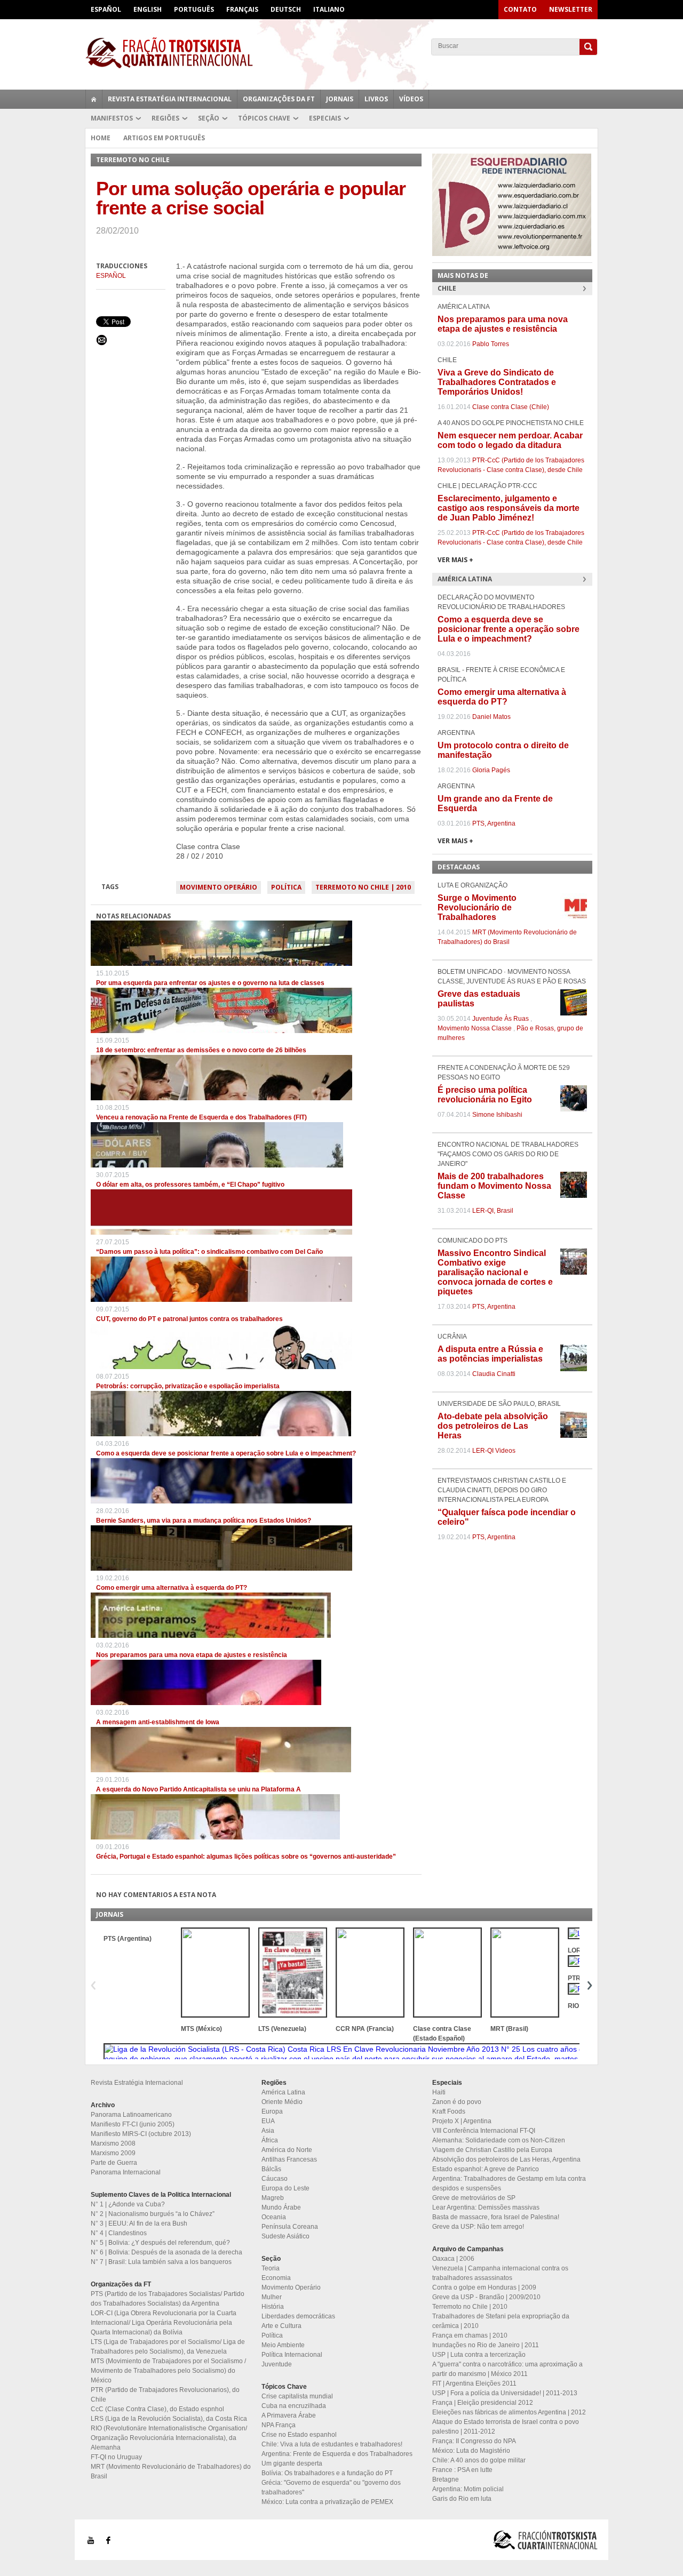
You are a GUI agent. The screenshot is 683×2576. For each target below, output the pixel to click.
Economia (276, 2278)
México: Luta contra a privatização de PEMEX (327, 2502)
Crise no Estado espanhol (299, 2435)
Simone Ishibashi (497, 1115)
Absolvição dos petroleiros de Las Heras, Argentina (506, 2159)
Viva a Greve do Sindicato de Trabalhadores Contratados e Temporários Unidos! (497, 382)
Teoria (271, 2268)
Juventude (277, 2364)
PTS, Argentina (494, 823)
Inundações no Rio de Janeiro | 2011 (486, 2345)
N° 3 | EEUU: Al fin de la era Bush (139, 2223)
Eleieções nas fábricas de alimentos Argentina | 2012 (509, 2412)
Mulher (272, 2297)
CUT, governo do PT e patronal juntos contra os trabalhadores (189, 1319)
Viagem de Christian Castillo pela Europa (492, 2150)
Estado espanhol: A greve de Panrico (486, 2169)
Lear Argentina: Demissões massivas (486, 2207)
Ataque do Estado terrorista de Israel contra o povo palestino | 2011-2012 (506, 2427)
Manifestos (112, 118)
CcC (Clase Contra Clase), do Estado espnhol (157, 2409)
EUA (268, 2121)
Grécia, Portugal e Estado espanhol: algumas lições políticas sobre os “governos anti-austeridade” (246, 1857)
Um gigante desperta (292, 2463)
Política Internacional (292, 2355)
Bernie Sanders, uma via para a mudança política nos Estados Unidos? (204, 1521)
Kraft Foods (449, 2111)
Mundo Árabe (281, 2207)
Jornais (340, 99)
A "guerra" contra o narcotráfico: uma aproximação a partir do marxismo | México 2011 (507, 2369)
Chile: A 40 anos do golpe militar (479, 2460)
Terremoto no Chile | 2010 (363, 887)
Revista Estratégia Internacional (170, 99)
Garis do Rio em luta (462, 2499)
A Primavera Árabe (289, 2415)
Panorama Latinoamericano (131, 2115)
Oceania (274, 2217)
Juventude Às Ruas (501, 1019)
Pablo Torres (491, 344)
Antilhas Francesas (289, 2159)
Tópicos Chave (264, 118)
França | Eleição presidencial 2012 (483, 2403)
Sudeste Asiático (285, 2236)
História (273, 2307)
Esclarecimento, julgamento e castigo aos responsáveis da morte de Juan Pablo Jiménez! (509, 508)
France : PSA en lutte (462, 2470)
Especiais (325, 118)
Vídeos (411, 99)
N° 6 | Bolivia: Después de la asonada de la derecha (166, 2252)
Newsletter (571, 9)
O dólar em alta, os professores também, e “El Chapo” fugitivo (190, 1185)
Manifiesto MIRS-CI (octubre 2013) (141, 2134)
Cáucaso (275, 2179)
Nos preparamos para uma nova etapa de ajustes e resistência (192, 1655)
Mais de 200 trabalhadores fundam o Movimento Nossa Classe (494, 1186)
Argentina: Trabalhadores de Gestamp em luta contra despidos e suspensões (509, 2183)
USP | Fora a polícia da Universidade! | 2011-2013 (505, 2393)
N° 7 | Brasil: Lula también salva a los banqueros (161, 2262)
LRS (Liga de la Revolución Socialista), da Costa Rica (169, 2419)
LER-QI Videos (494, 1451)
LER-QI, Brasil (493, 1211)
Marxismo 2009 (113, 2153)
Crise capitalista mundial (297, 2396)
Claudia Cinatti (494, 1374)
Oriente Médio (282, 2102)
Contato (520, 9)
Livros (376, 99)
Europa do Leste (285, 2188)
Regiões (165, 118)
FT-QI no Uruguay (116, 2457)
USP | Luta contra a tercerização (479, 2355)
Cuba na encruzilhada (294, 2406)
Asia (268, 2131)
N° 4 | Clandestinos (119, 2233)
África (270, 2140)
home (94, 99)
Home (101, 138)
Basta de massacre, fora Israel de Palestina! (496, 2217)
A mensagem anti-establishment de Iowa (158, 1722)
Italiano (329, 9)
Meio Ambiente (283, 2345)
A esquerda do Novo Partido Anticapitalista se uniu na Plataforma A (198, 1789)
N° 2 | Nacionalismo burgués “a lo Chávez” (153, 2214)
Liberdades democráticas (298, 2316)
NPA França (279, 2425)
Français (242, 9)
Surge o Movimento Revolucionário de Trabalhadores (477, 907)
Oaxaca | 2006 (453, 2259)
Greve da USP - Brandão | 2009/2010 (486, 2297)
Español (106, 9)
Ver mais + (455, 560)
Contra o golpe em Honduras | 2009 (484, 2287)
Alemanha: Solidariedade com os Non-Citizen (499, 2140)
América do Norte (287, 2150)
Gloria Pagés (491, 770)
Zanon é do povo (457, 2102)
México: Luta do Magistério (471, 2451)
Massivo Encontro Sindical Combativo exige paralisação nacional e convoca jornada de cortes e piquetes (495, 1272)
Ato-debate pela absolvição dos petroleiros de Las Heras (493, 1426)
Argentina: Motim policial (468, 2489)
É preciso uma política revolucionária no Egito (485, 1095)
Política (286, 887)
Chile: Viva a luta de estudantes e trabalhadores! (332, 2444)
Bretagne (446, 2479)
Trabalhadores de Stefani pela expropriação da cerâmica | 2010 (501, 2321)
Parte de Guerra (114, 2163)
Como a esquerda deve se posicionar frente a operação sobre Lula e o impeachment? (226, 1453)
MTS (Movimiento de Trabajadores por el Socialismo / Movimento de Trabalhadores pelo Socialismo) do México (168, 2371)
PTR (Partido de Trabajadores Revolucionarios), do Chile (165, 2395)
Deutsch (286, 9)
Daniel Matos (491, 717)
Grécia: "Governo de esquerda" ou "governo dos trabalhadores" (331, 2487)
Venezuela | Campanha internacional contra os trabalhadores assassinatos (500, 2273)
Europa (272, 2111)
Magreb (273, 2198)
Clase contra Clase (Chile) (511, 407)
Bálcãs (271, 2169)
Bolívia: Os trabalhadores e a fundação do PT (327, 2473)
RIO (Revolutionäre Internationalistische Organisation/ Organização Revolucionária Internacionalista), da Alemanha (169, 2438)
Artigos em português (164, 138)
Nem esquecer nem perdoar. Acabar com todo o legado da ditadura (510, 440)
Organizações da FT (279, 99)
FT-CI (341, 53)
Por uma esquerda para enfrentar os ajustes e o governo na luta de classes (210, 983)
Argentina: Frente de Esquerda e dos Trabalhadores (337, 2454)
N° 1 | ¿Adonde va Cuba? (128, 2204)
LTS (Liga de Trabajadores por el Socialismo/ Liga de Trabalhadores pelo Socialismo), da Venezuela (168, 2347)
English (148, 9)
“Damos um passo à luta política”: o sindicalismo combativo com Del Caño (209, 1252)
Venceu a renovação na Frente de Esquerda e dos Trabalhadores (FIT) (201, 1117)
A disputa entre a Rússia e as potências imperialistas (490, 1354)
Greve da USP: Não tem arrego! (478, 2227)
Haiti (439, 2092)
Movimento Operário (219, 887)
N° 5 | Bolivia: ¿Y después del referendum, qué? (160, 2243)
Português (194, 9)
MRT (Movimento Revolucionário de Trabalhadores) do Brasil (171, 2471)
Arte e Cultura (281, 2326)
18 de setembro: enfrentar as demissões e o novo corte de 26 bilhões (201, 1050)
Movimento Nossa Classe (475, 1028)
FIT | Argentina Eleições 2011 (474, 2383)
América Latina (283, 2092)
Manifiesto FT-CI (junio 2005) (133, 2124)
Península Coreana (290, 2227)
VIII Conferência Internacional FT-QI (484, 2131)
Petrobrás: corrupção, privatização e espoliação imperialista (188, 1386)
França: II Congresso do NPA (474, 2441)
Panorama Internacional (126, 2172)
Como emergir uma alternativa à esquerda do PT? (172, 1588)
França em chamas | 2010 (470, 2335)
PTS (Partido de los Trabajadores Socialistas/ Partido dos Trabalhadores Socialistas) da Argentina (168, 2299)
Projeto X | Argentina (462, 2121)
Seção (209, 118)
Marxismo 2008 (113, 2143)
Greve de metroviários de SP (474, 2198)
